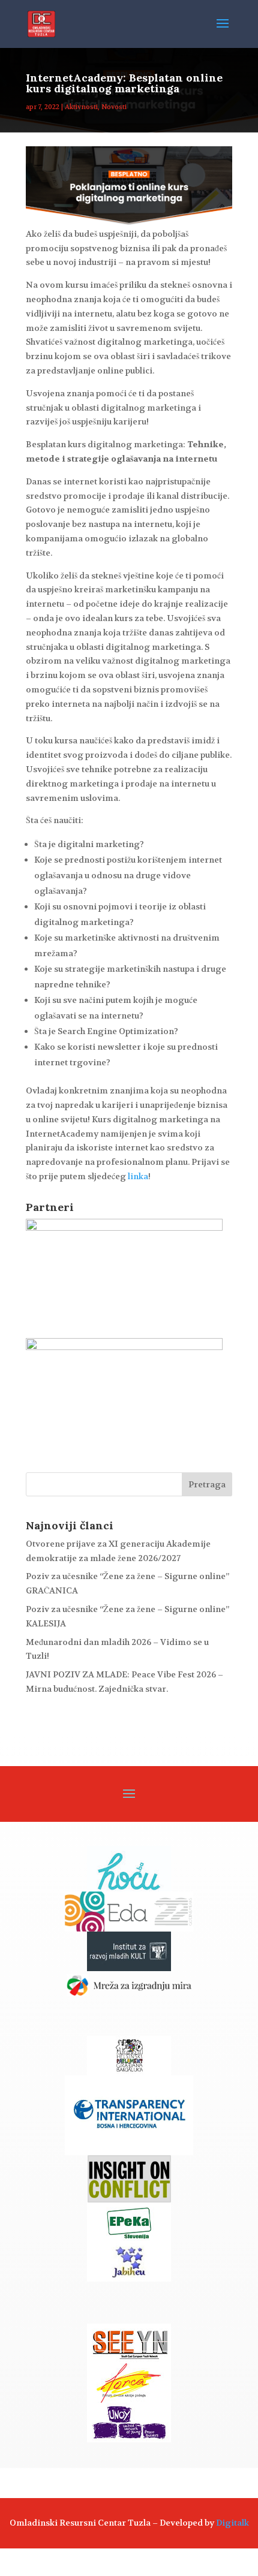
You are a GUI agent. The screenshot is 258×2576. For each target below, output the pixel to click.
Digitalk (232, 2523)
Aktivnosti (81, 107)
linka (138, 1176)
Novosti (114, 107)
